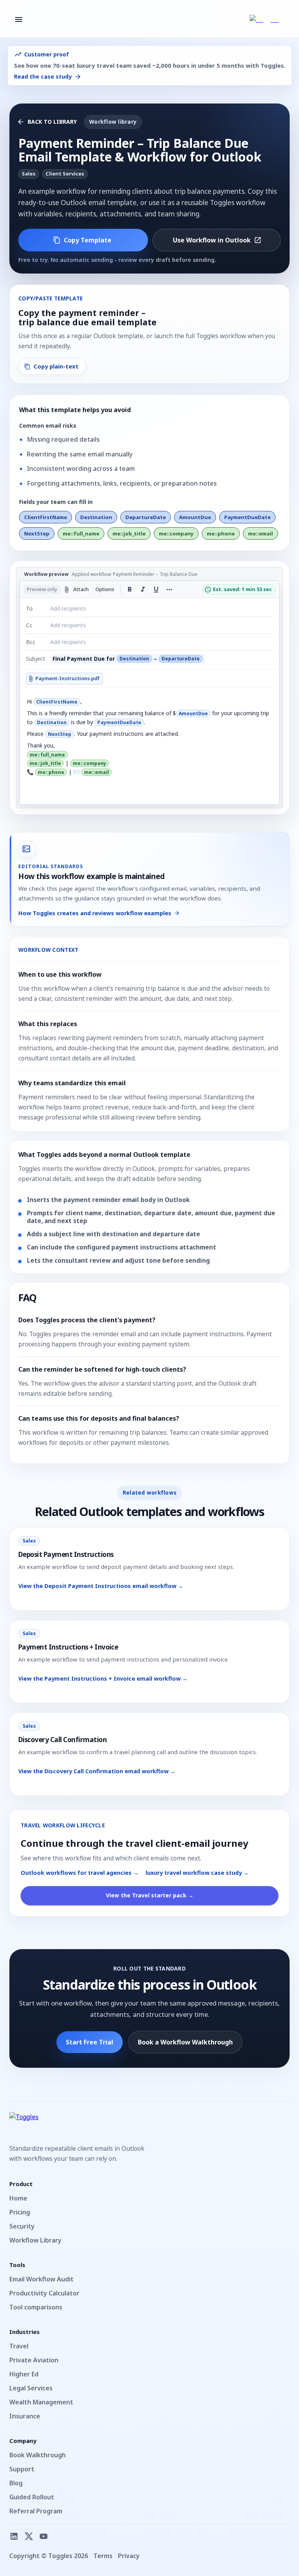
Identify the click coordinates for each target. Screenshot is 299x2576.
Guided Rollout (32, 2497)
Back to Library (52, 122)
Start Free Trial (90, 2042)
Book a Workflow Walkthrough (185, 2042)
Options (105, 589)
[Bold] (130, 590)
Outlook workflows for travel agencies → (80, 1873)
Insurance (25, 2416)
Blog (16, 2483)
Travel (19, 2346)
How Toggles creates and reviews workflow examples (95, 913)
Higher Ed (24, 2374)
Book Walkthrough (38, 2455)
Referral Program (36, 2511)
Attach (81, 589)
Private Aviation (34, 2360)
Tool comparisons (36, 2307)
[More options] (169, 590)
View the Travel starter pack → (150, 1895)
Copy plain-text (56, 366)
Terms (103, 2556)
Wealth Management (41, 2402)
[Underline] (156, 590)
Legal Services (31, 2388)
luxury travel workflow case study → (197, 1873)
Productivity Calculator (44, 2293)
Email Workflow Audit (41, 2279)
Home (18, 2198)
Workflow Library (35, 2240)
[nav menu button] (19, 19)
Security (22, 2226)
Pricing (20, 2212)
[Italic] (143, 590)
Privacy (129, 2556)
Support (22, 2469)
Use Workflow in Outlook (212, 240)
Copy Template (88, 240)
